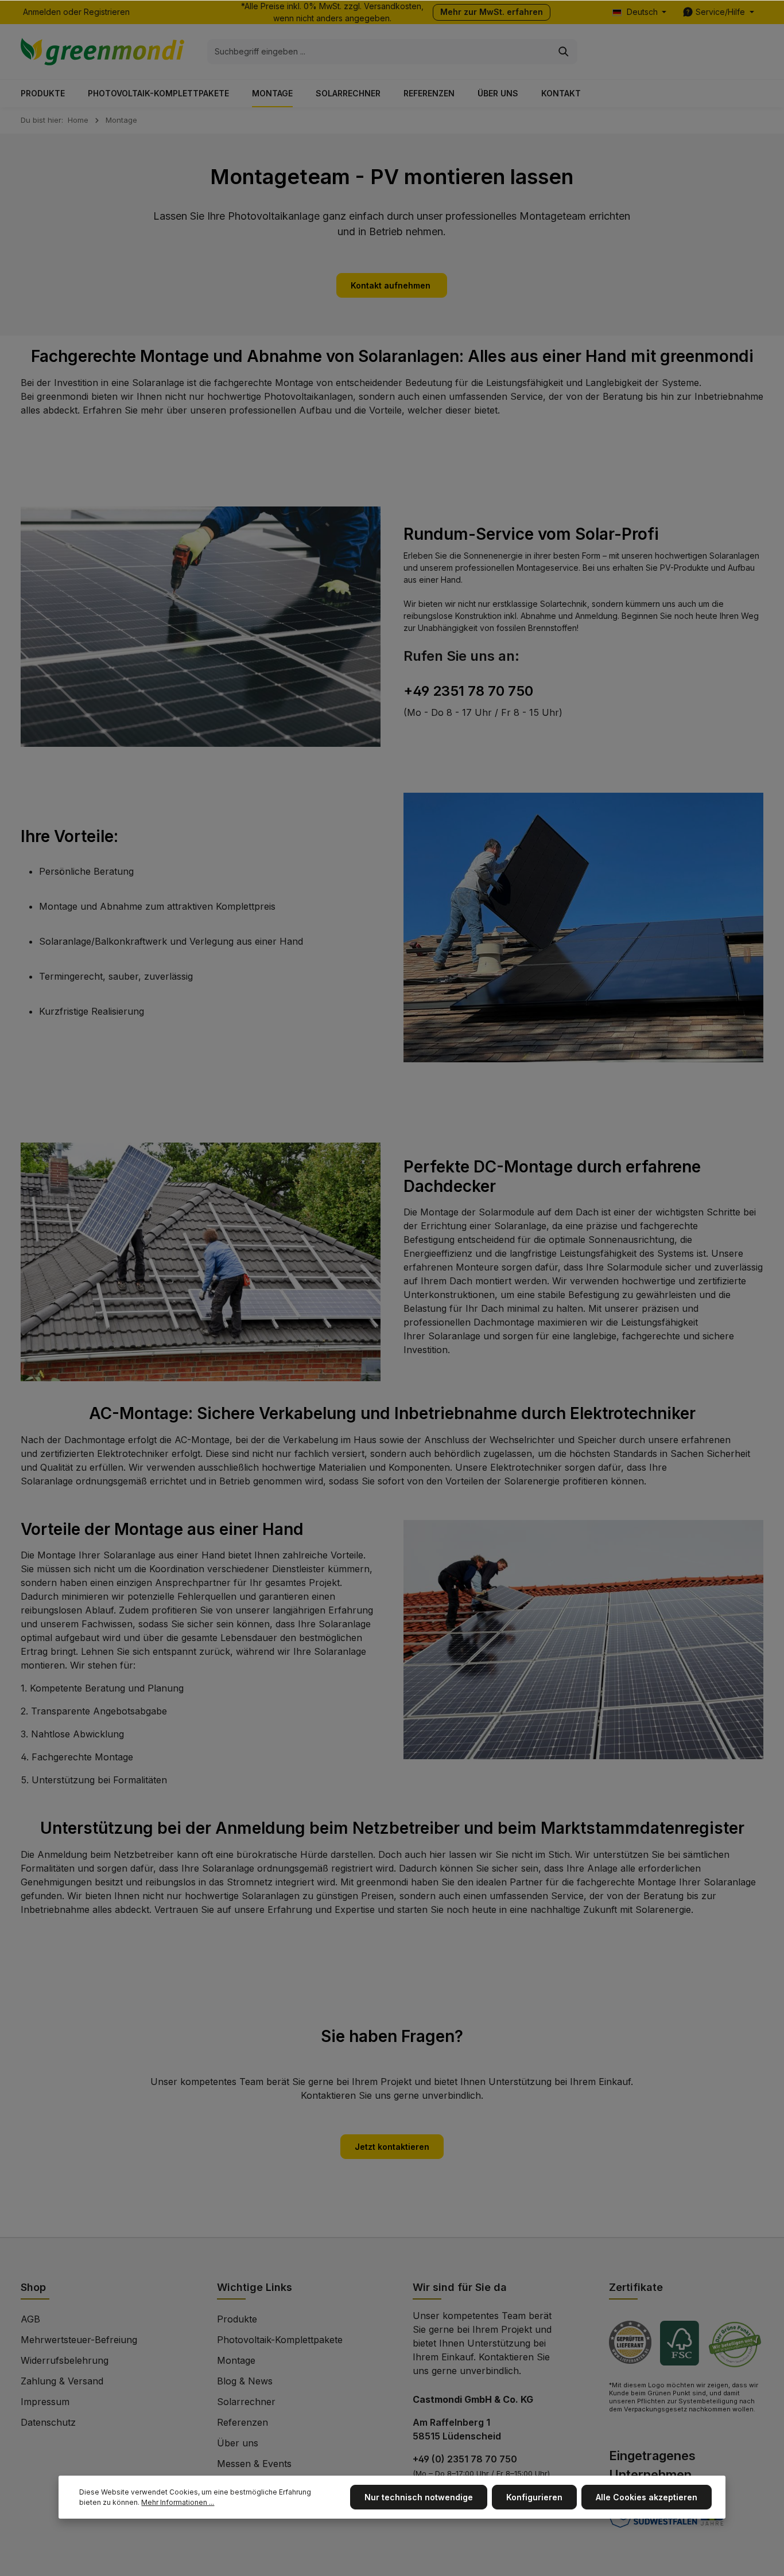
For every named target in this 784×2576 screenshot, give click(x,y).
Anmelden (42, 12)
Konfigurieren (534, 2497)
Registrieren (107, 12)
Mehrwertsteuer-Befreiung (79, 2340)
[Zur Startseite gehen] (102, 52)
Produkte (237, 2319)
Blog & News (245, 2381)
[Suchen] (564, 52)
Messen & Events (254, 2464)
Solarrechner (246, 2402)
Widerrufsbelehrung (65, 2360)
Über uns (238, 2443)
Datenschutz (48, 2422)
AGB (30, 2319)
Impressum (45, 2402)
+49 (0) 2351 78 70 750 (465, 2459)
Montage (236, 2360)
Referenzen (242, 2422)
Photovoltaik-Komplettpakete (280, 2340)
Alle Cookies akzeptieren (647, 2497)
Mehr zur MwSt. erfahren (492, 12)
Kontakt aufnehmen (392, 285)
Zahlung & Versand (62, 2381)
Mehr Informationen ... (178, 2502)
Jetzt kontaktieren (392, 2147)
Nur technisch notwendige (419, 2497)
